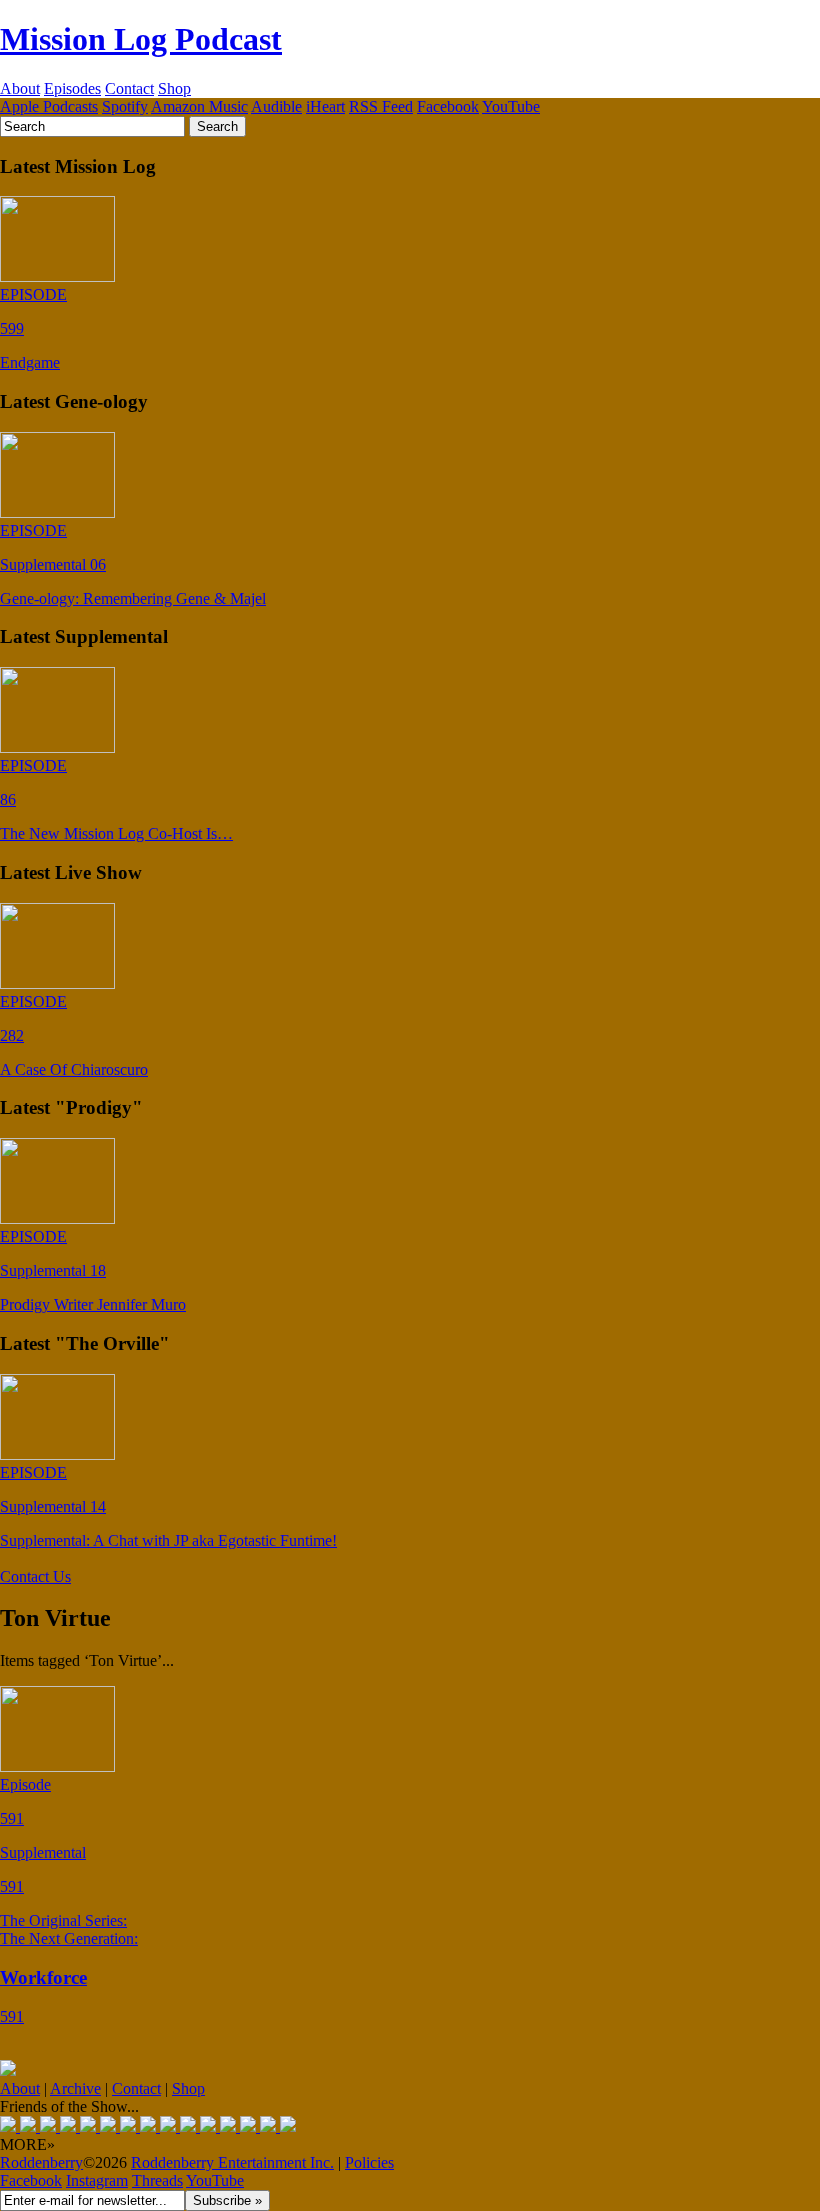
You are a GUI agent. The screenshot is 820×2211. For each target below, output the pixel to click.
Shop (174, 88)
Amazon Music (199, 106)
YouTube (511, 106)
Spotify (125, 106)
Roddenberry (41, 2162)
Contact (129, 88)
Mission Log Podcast (141, 39)
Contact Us (35, 1576)
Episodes (72, 88)
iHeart (325, 106)
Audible (276, 106)
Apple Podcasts (49, 106)
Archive (75, 2088)
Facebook (448, 106)
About (20, 88)
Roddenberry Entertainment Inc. (232, 2162)
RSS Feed (381, 106)
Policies (369, 2162)
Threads (157, 2180)
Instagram (97, 2180)
